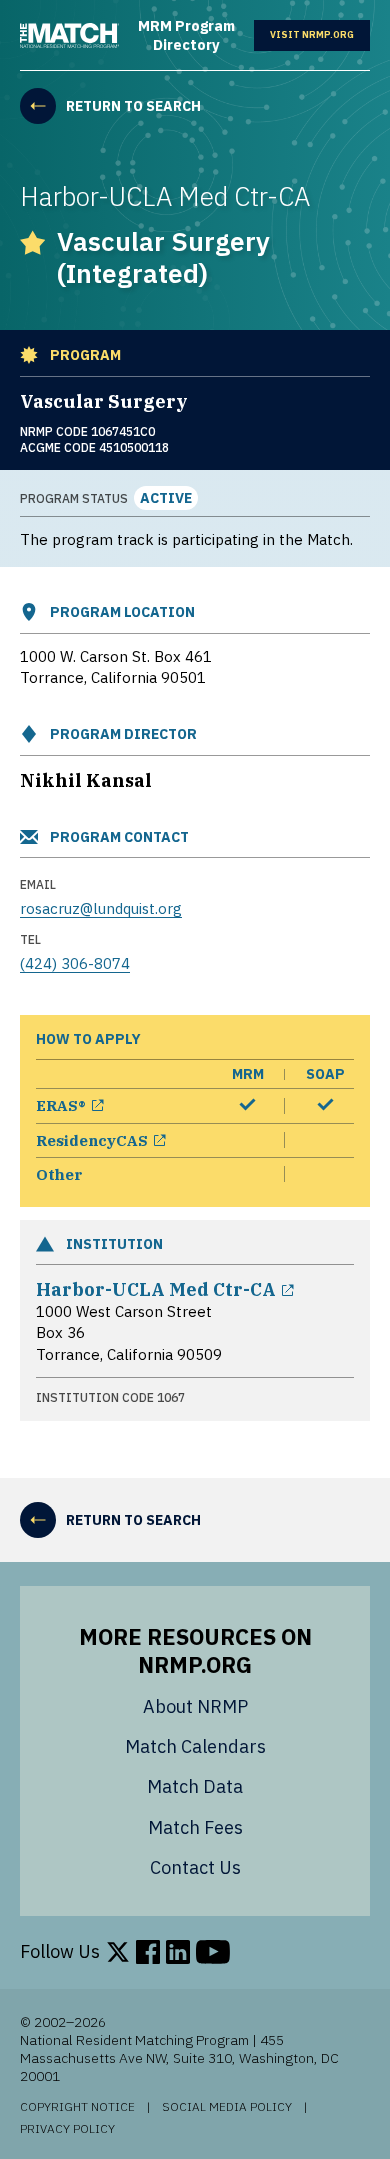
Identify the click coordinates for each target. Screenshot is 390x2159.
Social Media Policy (227, 2107)
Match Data (195, 1786)
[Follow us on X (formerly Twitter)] (118, 1952)
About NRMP (195, 1706)
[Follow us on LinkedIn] (178, 1952)
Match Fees (195, 1827)
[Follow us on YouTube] (213, 1952)
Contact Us (195, 1867)
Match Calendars (195, 1746)
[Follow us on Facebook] (148, 1952)
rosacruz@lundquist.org (101, 908)
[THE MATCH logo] (69, 35)
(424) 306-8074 (75, 963)
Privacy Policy (67, 2129)
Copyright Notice (77, 2107)
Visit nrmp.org (320, 35)
